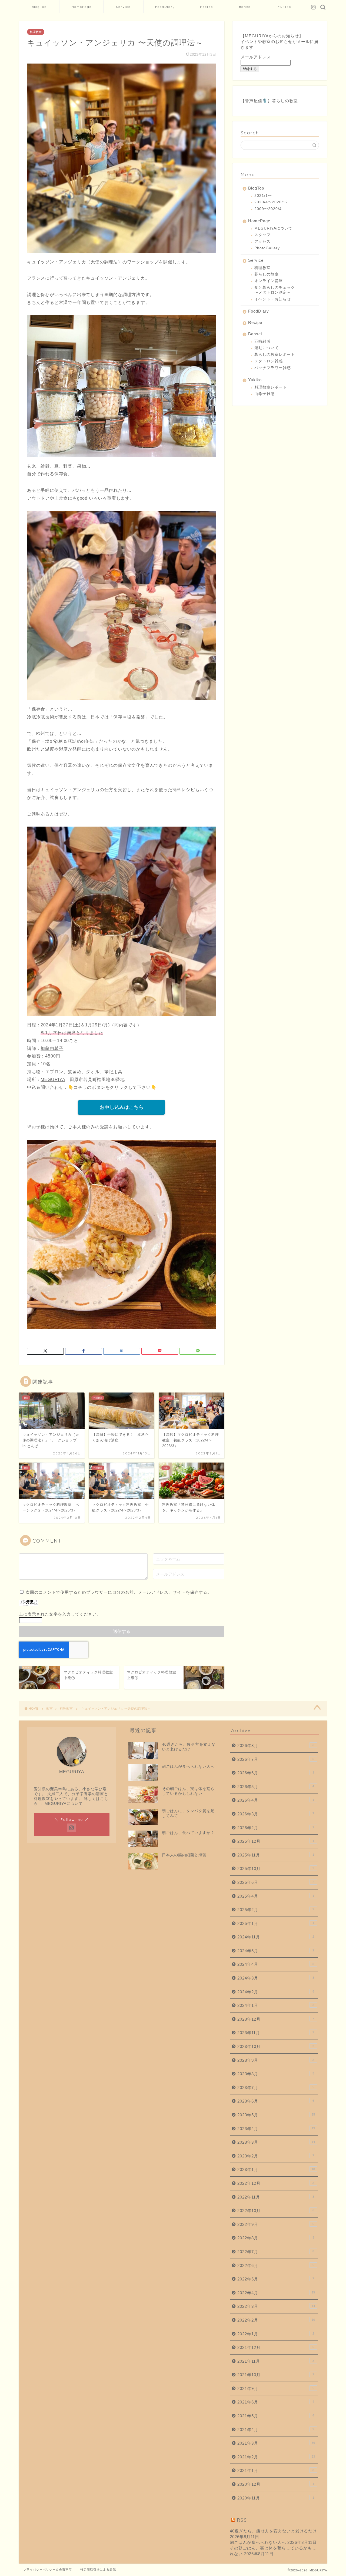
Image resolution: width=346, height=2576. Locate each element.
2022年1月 (276, 2334)
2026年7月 (276, 1759)
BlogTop (39, 7)
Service (123, 7)
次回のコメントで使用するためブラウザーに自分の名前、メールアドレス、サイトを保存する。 (119, 1592)
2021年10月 (276, 2375)
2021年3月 (276, 2443)
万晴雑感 (262, 341)
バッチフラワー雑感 (273, 368)
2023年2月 (276, 2156)
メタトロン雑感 (269, 361)
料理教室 (36, 32)
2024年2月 (276, 1992)
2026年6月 (276, 1773)
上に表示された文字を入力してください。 (60, 1614)
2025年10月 (276, 1869)
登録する (250, 69)
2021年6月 (276, 2402)
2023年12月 (276, 2019)
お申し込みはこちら (122, 1107)
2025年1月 (276, 1923)
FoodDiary (165, 7)
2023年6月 (276, 2101)
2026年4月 (276, 1800)
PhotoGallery (267, 248)
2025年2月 (276, 1910)
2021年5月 (276, 2416)
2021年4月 (276, 2430)
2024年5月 (276, 1951)
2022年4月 (276, 2293)
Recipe (207, 7)
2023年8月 (276, 2074)
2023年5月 (276, 2115)
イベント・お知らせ (273, 299)
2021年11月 (276, 2361)
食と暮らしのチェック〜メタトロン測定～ (275, 290)
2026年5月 (276, 1787)
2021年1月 (276, 2470)
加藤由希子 (52, 1048)
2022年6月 (276, 2265)
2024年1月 (276, 2005)
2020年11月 (276, 2498)
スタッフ (262, 235)
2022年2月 (276, 2320)
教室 (49, 1709)
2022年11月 (276, 2197)
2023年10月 (276, 2046)
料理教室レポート (271, 387)
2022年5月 (276, 2279)
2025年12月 (276, 1841)
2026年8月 (276, 1745)
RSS (242, 2520)
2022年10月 (276, 2211)
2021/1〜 (263, 196)
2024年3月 (276, 1978)
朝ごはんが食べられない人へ (258, 2542)
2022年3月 (276, 2306)
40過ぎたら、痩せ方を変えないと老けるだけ (273, 2531)
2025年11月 (276, 1855)
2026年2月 (276, 1828)
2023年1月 (276, 2169)
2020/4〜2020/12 (271, 202)
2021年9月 (276, 2388)
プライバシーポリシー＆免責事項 (48, 2570)
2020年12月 (276, 2484)
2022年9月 (276, 2224)
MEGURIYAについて (273, 228)
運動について (267, 348)
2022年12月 (276, 2183)
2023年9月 (276, 2060)
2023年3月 (276, 2142)
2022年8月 (276, 2238)
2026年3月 (276, 1814)
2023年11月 (276, 2033)
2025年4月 (276, 1896)
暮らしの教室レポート (275, 355)
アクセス (262, 242)
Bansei (245, 7)
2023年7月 (276, 2088)
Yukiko (285, 7)
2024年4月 (276, 1964)
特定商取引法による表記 (98, 2570)
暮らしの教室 (285, 101)
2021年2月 (276, 2457)
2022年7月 (276, 2252)
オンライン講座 (269, 281)
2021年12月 (276, 2347)
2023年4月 (276, 2129)
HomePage (81, 7)
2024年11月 (276, 1937)
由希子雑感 (265, 394)
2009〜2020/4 (268, 209)
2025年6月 (276, 1882)
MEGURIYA (53, 1080)
